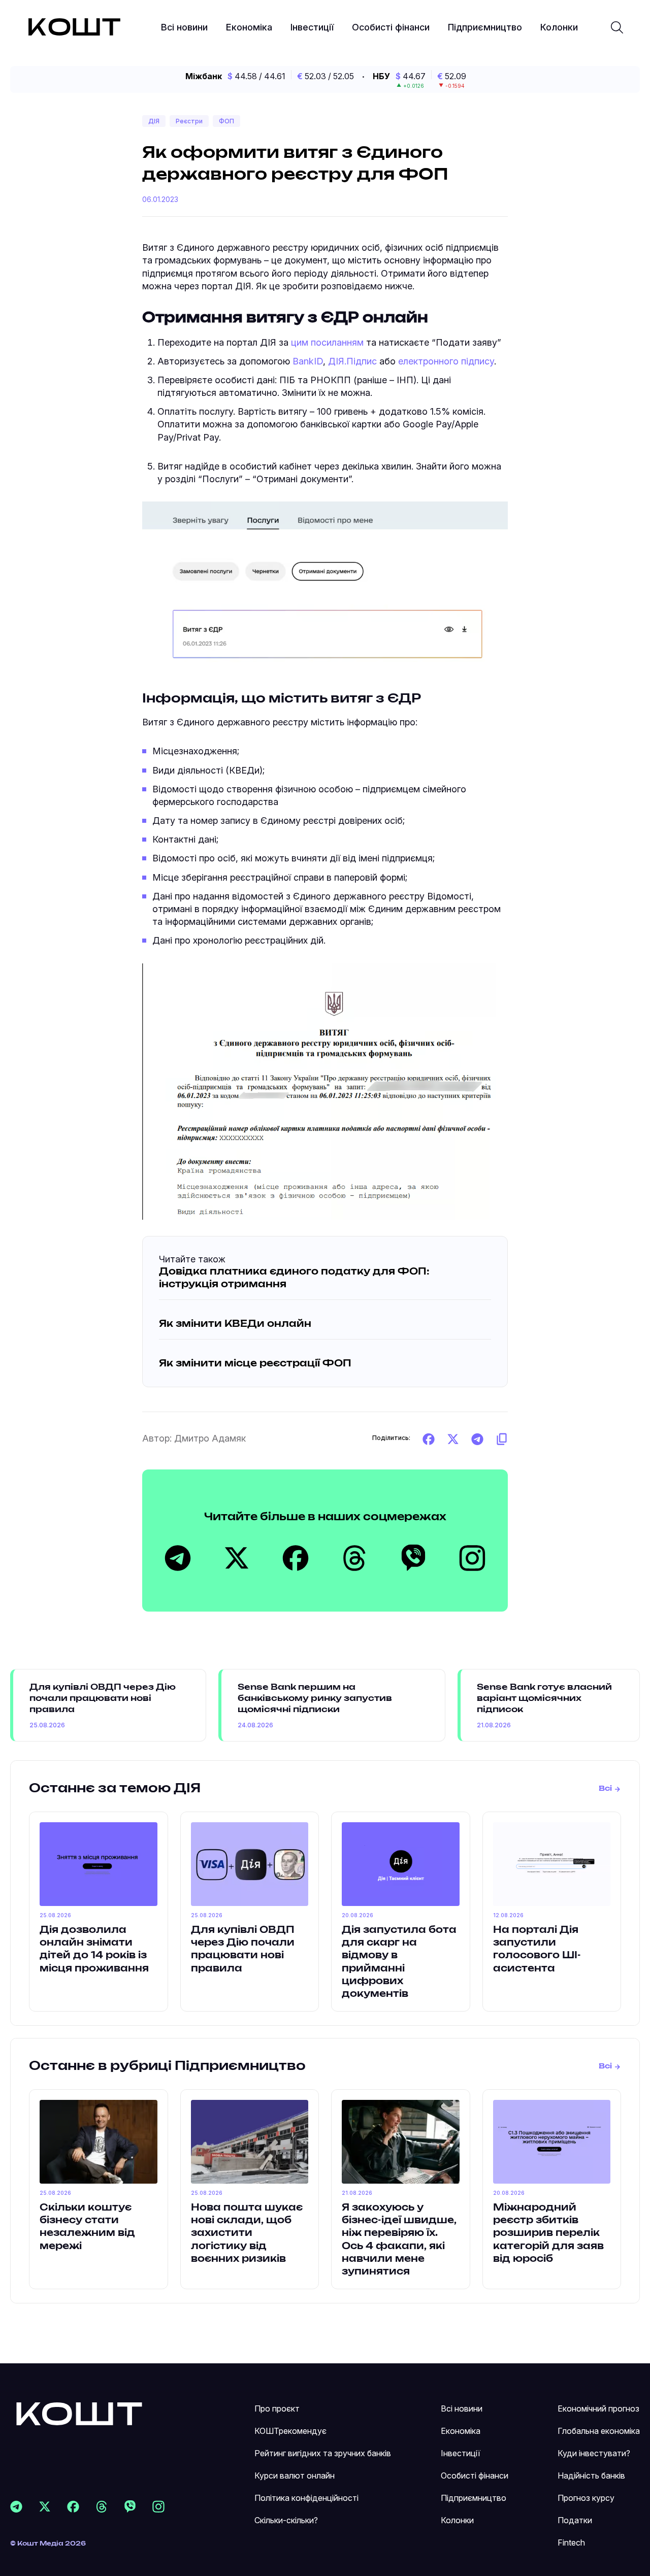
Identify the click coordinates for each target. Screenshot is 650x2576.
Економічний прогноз (598, 2408)
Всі (605, 1789)
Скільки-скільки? (286, 2520)
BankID (308, 361)
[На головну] (79, 2413)
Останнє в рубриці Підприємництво (167, 2066)
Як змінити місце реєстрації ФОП (255, 1364)
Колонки (559, 27)
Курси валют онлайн (295, 2475)
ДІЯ (154, 121)
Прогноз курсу (586, 2498)
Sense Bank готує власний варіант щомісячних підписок (544, 1699)
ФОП (226, 121)
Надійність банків (591, 2475)
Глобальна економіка (599, 2431)
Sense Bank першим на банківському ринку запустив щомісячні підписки (315, 1699)
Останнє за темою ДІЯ (115, 1789)
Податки (575, 2520)
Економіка (249, 27)
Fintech (571, 2542)
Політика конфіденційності (306, 2498)
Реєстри (189, 121)
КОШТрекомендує (290, 2431)
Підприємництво (485, 27)
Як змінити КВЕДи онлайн (235, 1324)
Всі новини (184, 27)
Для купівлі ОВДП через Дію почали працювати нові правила (103, 1699)
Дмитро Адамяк (210, 1438)
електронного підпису (446, 361)
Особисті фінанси (391, 27)
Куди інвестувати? (594, 2453)
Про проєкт (277, 2408)
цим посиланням (327, 342)
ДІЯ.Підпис (352, 361)
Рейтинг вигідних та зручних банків (323, 2453)
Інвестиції (312, 27)
